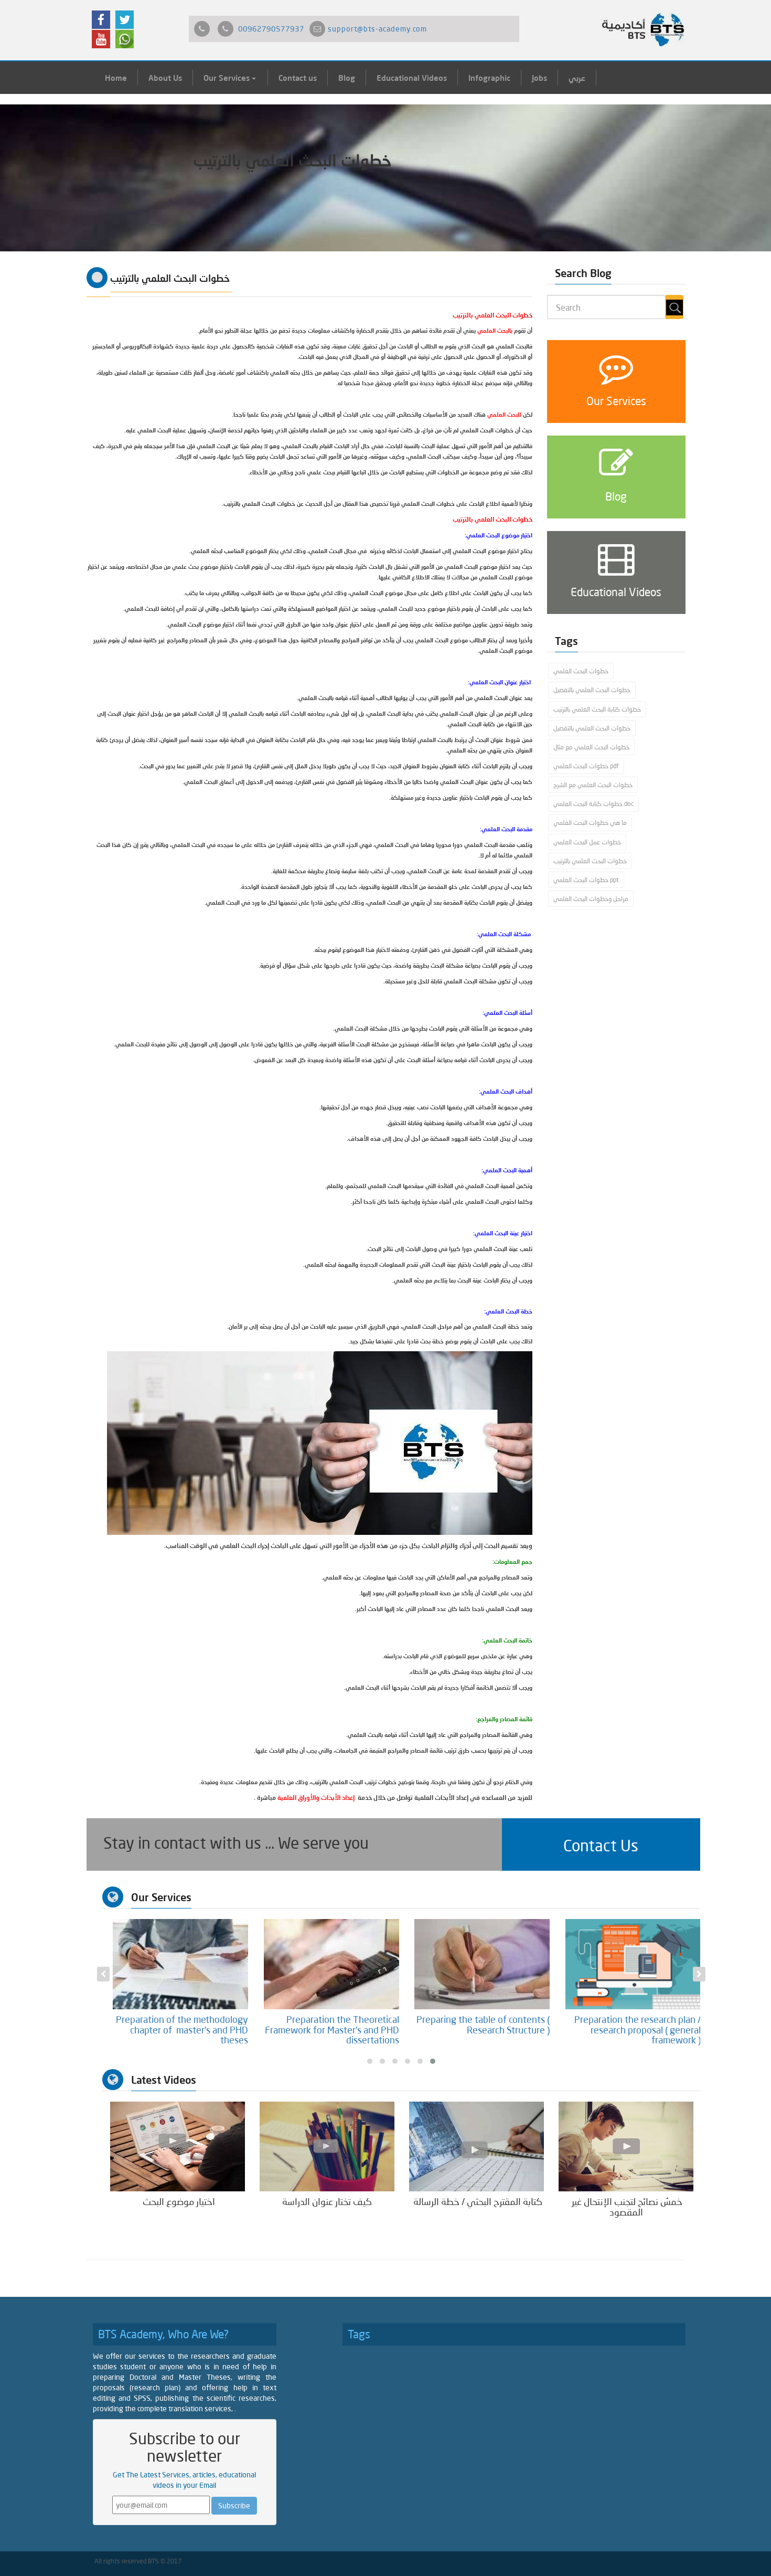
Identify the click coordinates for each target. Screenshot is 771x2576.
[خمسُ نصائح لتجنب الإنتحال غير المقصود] (626, 2146)
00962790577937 (271, 29)
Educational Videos (412, 78)
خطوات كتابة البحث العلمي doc (593, 804)
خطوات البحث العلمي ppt (586, 880)
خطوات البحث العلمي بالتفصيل (592, 690)
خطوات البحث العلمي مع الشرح (593, 785)
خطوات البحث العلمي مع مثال (591, 747)
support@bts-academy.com (377, 29)
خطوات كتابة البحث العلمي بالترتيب (597, 709)
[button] (601, 1844)
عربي (577, 78)
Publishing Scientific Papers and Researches (183, 2024)
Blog (347, 78)
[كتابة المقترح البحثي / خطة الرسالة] (476, 2146)
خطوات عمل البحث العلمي (587, 842)
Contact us (298, 78)
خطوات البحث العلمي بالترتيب (590, 861)
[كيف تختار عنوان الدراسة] (327, 2146)
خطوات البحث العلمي (581, 671)
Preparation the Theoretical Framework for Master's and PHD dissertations (483, 2030)
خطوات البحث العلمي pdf (586, 766)
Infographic (489, 78)
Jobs (539, 78)
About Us (165, 78)
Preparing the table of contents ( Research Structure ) (634, 2024)
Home (116, 78)
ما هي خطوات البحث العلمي (590, 823)
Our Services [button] (228, 78)
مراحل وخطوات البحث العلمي (591, 899)
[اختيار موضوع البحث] (178, 2146)
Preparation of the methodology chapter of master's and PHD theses (333, 2030)
